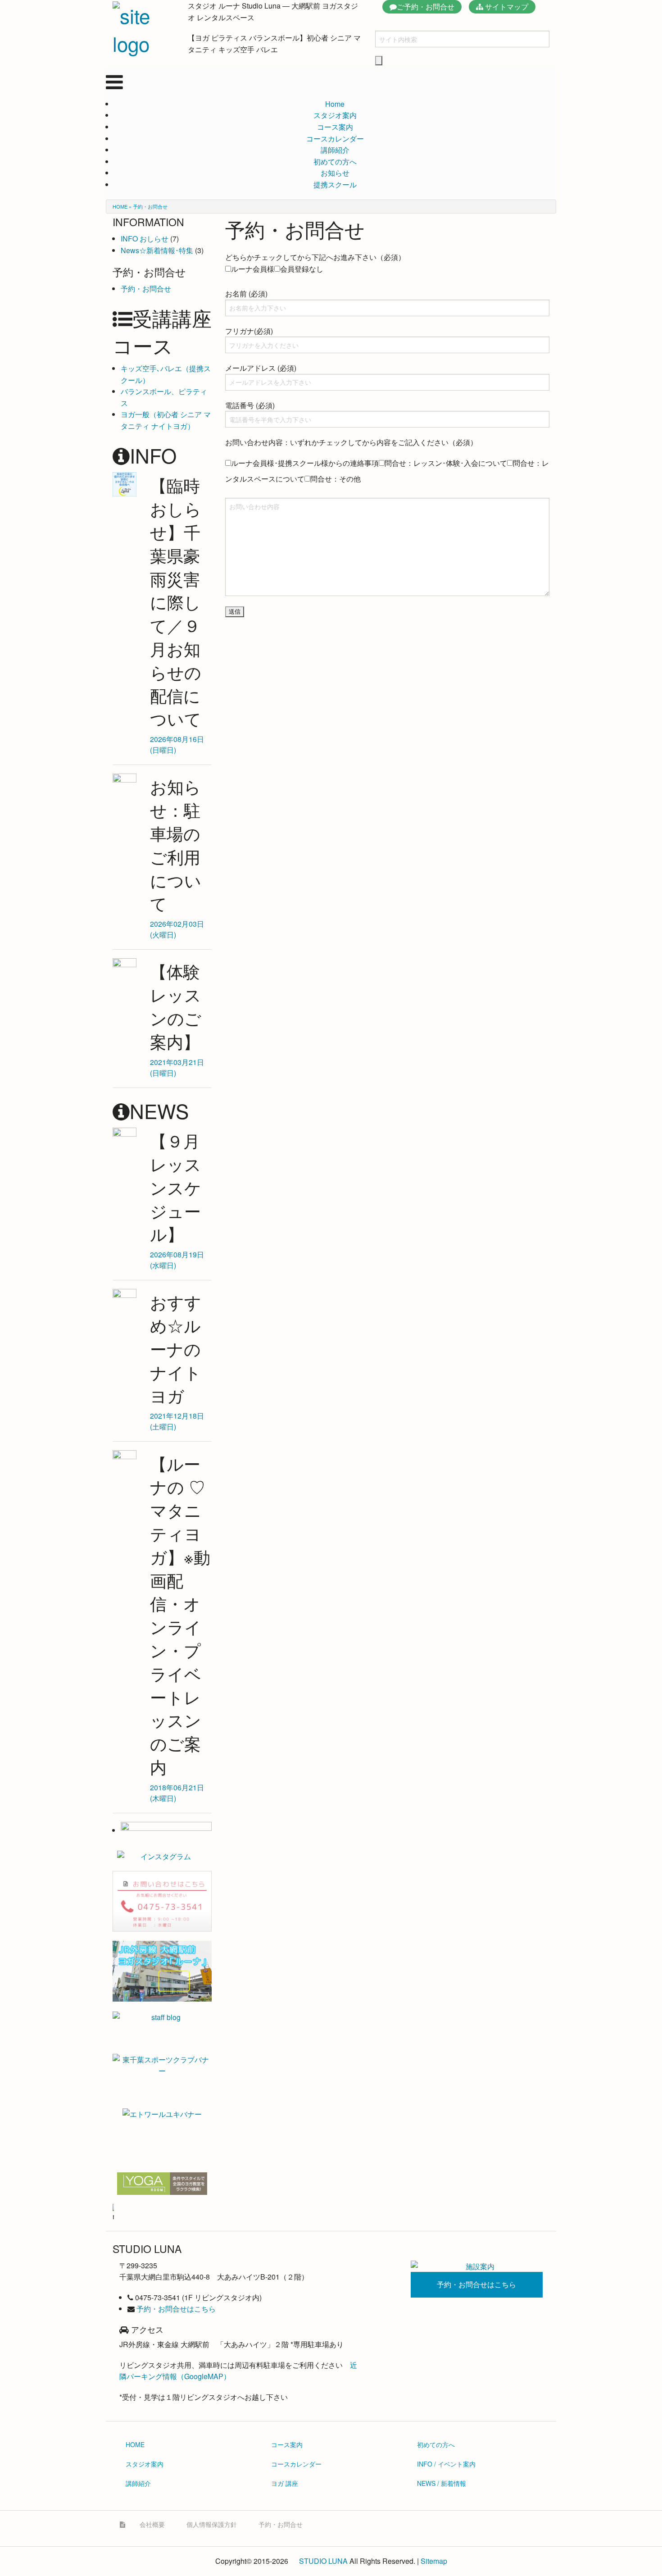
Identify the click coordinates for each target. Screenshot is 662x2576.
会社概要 (152, 2524)
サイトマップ (506, 7)
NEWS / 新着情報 (442, 2483)
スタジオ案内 (335, 115)
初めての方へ (335, 162)
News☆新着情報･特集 (157, 250)
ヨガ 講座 (285, 2483)
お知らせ (335, 173)
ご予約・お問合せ (426, 7)
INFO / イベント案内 (446, 2464)
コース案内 (335, 127)
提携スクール (335, 184)
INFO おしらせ (145, 239)
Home (335, 104)
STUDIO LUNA (323, 2561)
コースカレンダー (335, 139)
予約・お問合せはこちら (176, 2309)
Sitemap (434, 2561)
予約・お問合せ (146, 289)
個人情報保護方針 (212, 2524)
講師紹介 (335, 150)
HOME (120, 206)
